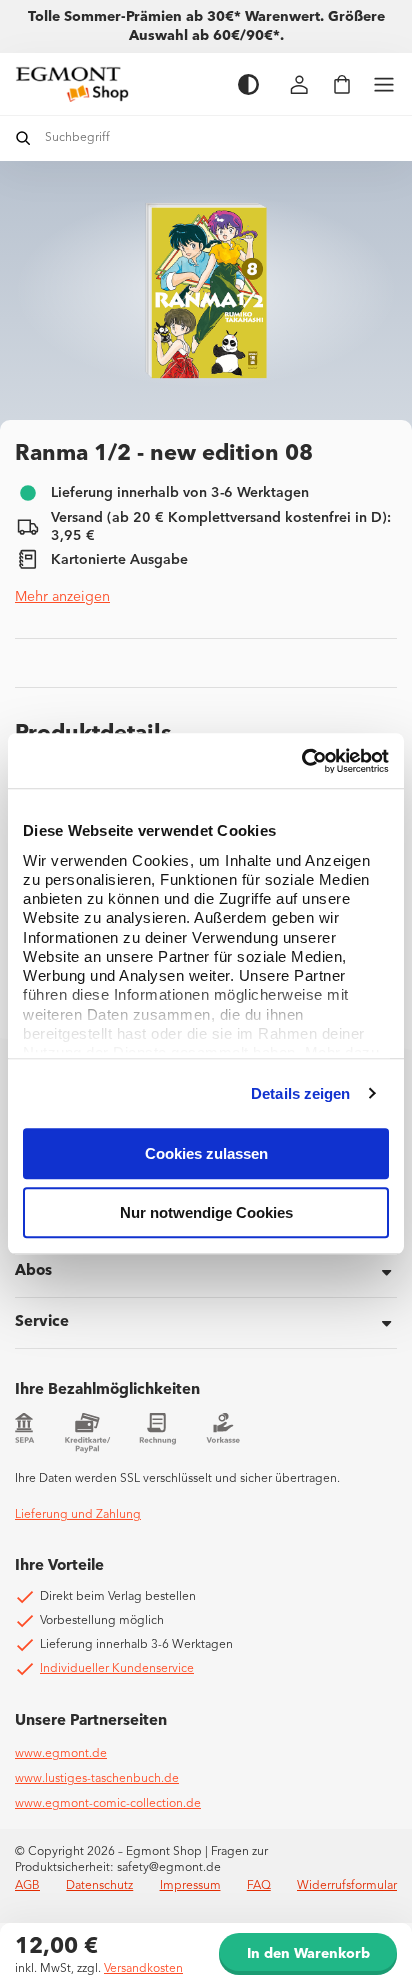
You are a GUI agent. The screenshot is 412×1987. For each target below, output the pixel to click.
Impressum (190, 1886)
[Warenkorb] (342, 84)
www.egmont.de (61, 1754)
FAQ (259, 1886)
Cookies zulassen (206, 1153)
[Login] (300, 84)
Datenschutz (99, 1886)
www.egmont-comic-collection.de (108, 1804)
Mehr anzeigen (62, 597)
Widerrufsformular (347, 1886)
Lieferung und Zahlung (78, 1515)
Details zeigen (300, 1093)
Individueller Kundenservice (117, 1669)
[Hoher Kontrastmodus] (248, 84)
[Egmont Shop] (116, 84)
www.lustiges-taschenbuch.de (97, 1779)
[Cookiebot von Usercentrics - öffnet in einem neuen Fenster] (301, 761)
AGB (27, 1886)
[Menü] (384, 84)
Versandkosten (143, 1969)
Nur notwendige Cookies (206, 1212)
